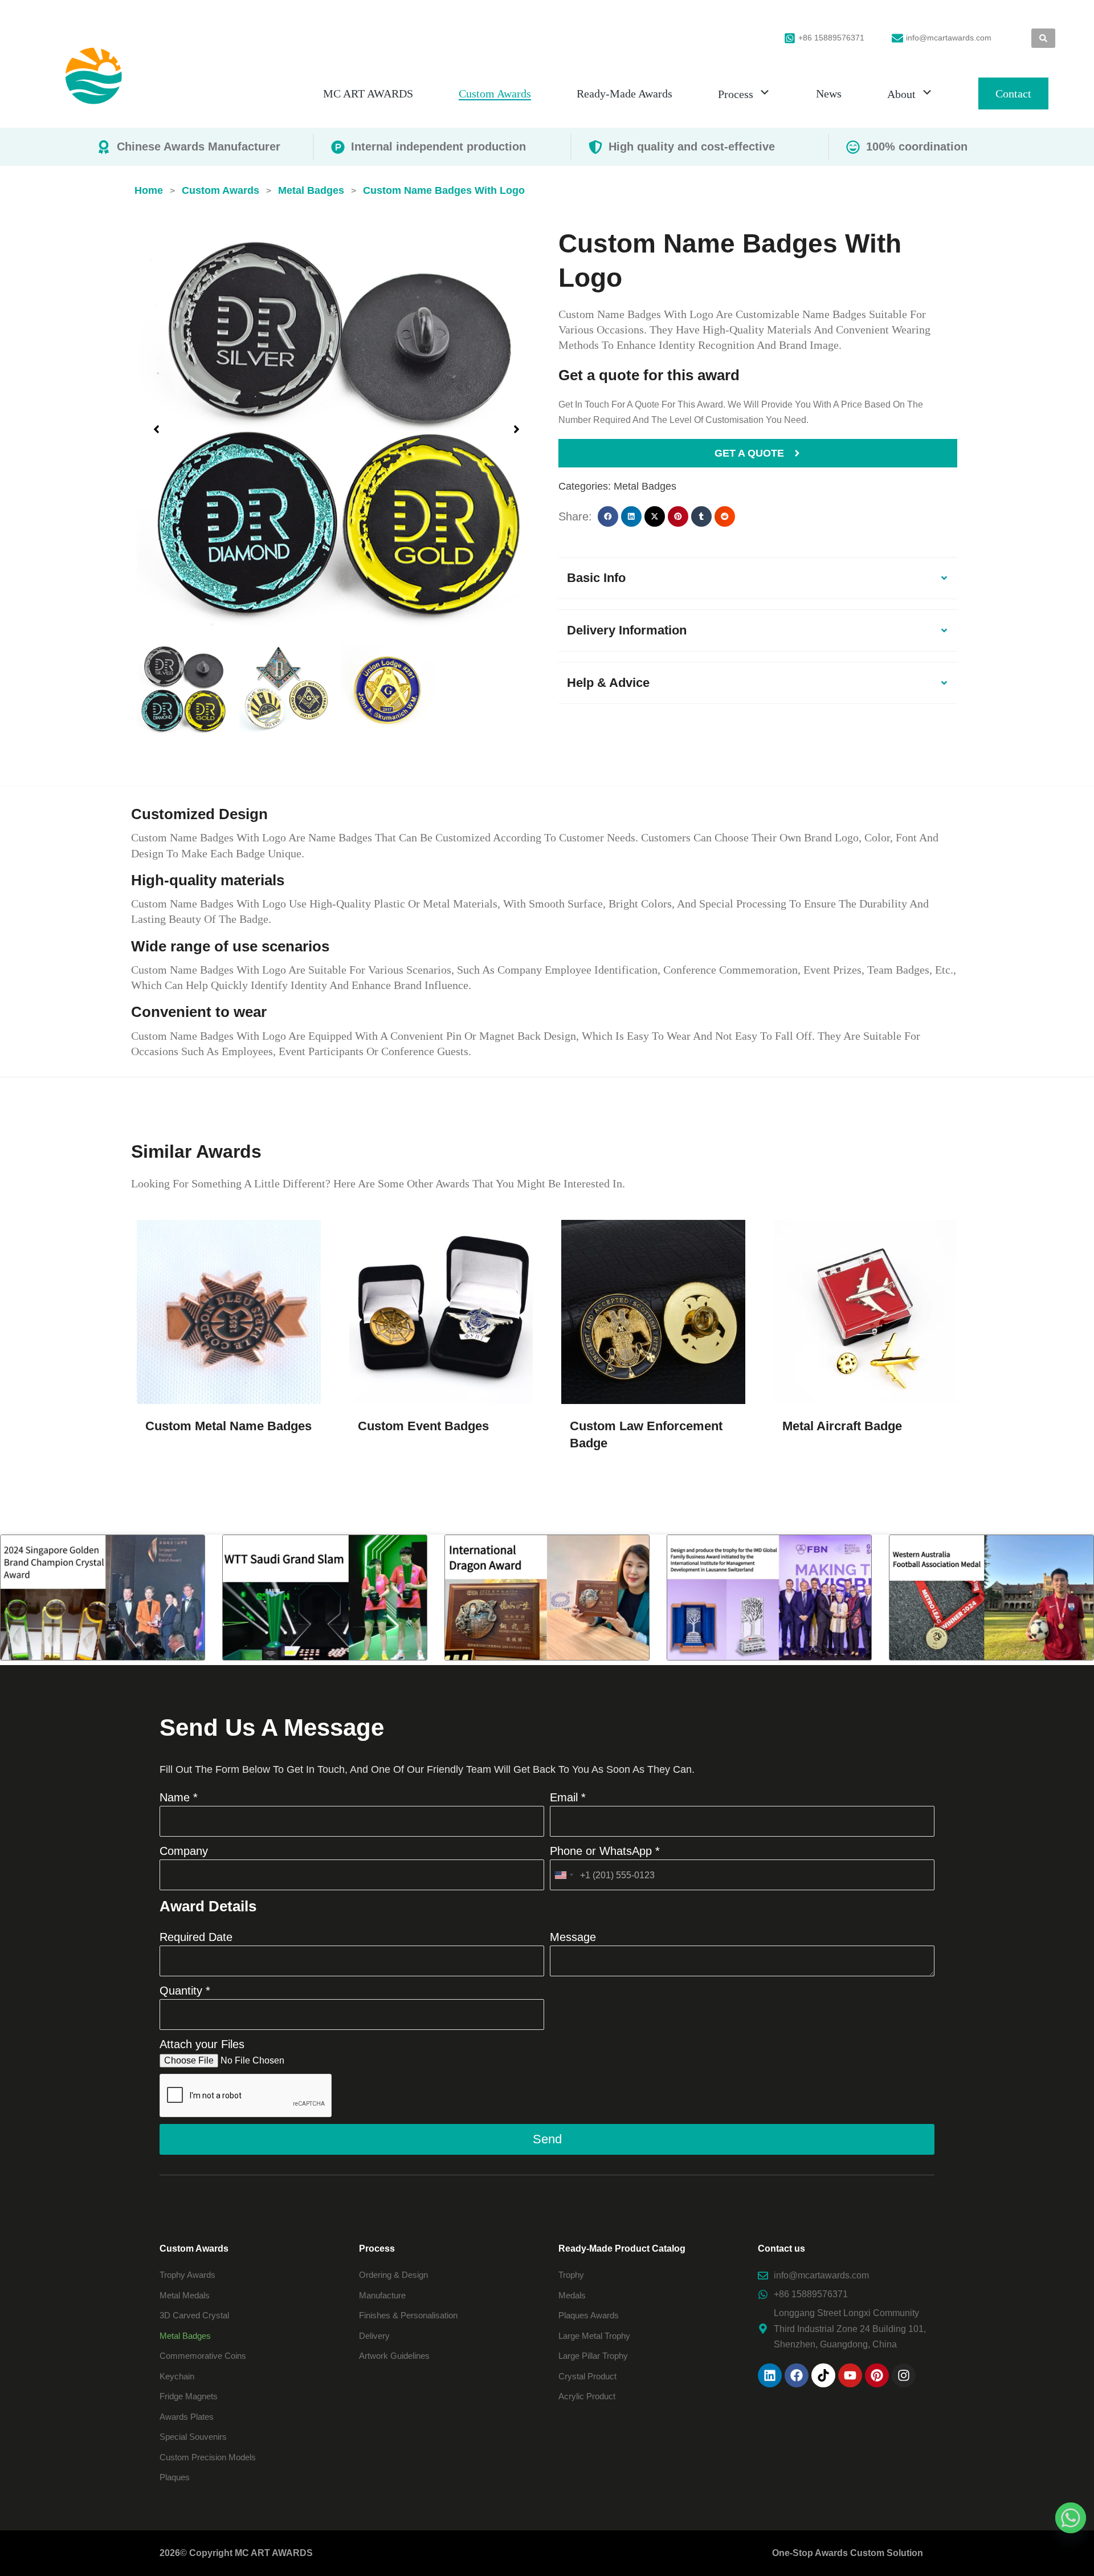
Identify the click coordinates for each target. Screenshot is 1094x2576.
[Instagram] (904, 2375)
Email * (568, 1797)
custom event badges (423, 1426)
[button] (156, 429)
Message (573, 1937)
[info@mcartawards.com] (897, 38)
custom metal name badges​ (228, 1426)
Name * (179, 1797)
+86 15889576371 (831, 38)
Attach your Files (202, 2044)
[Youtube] (850, 2375)
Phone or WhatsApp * (605, 1851)
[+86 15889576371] (790, 38)
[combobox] (564, 1875)
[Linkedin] (770, 2375)
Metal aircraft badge (842, 1426)
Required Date (196, 1937)
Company (184, 1851)
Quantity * (185, 1991)
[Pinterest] (877, 2375)
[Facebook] (797, 2375)
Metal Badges (645, 486)
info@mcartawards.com (949, 38)
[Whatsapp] (1071, 2518)
